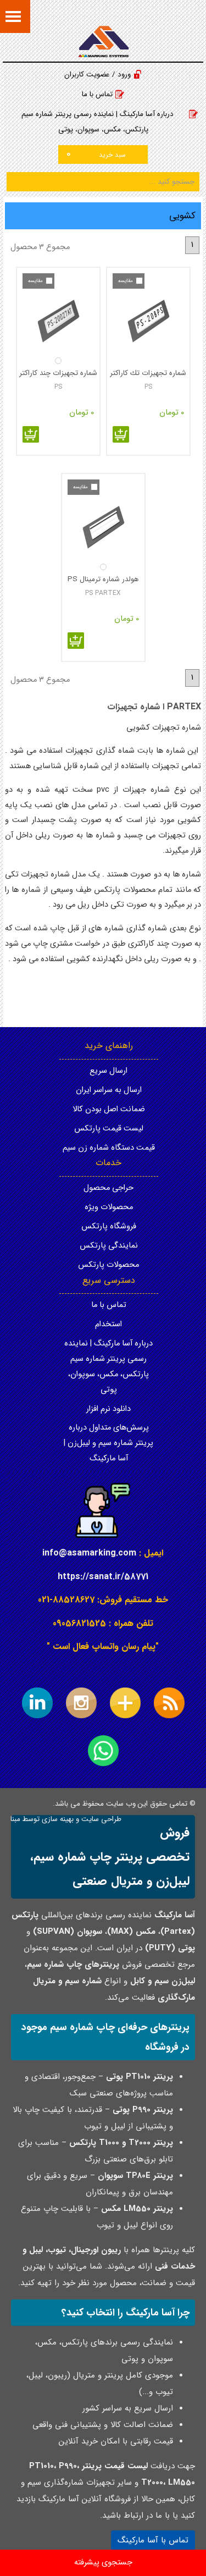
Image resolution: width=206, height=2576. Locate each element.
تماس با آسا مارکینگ (153, 2540)
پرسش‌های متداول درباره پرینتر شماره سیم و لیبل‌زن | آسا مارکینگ (108, 1443)
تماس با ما (97, 94)
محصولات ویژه (109, 1207)
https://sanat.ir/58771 (103, 1577)
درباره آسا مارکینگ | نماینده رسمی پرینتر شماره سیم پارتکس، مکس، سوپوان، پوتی (98, 122)
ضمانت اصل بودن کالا (109, 1109)
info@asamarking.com (89, 1553)
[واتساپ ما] (103, 1751)
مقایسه (126, 281)
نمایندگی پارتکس (109, 1246)
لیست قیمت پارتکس (109, 1129)
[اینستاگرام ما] (81, 1703)
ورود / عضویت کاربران (98, 75)
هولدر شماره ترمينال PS (103, 579)
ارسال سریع (108, 1071)
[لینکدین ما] (37, 1703)
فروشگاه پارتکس (109, 1226)
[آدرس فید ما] (169, 1703)
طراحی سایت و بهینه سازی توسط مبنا (66, 1819)
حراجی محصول (108, 1188)
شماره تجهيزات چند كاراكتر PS (58, 373)
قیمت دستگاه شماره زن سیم (109, 1148)
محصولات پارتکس (108, 1265)
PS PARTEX (103, 593)
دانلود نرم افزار (108, 1409)
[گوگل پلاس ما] (125, 1703)
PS (148, 387)
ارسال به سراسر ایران (109, 1090)
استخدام (108, 1324)
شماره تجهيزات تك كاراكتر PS (148, 373)
